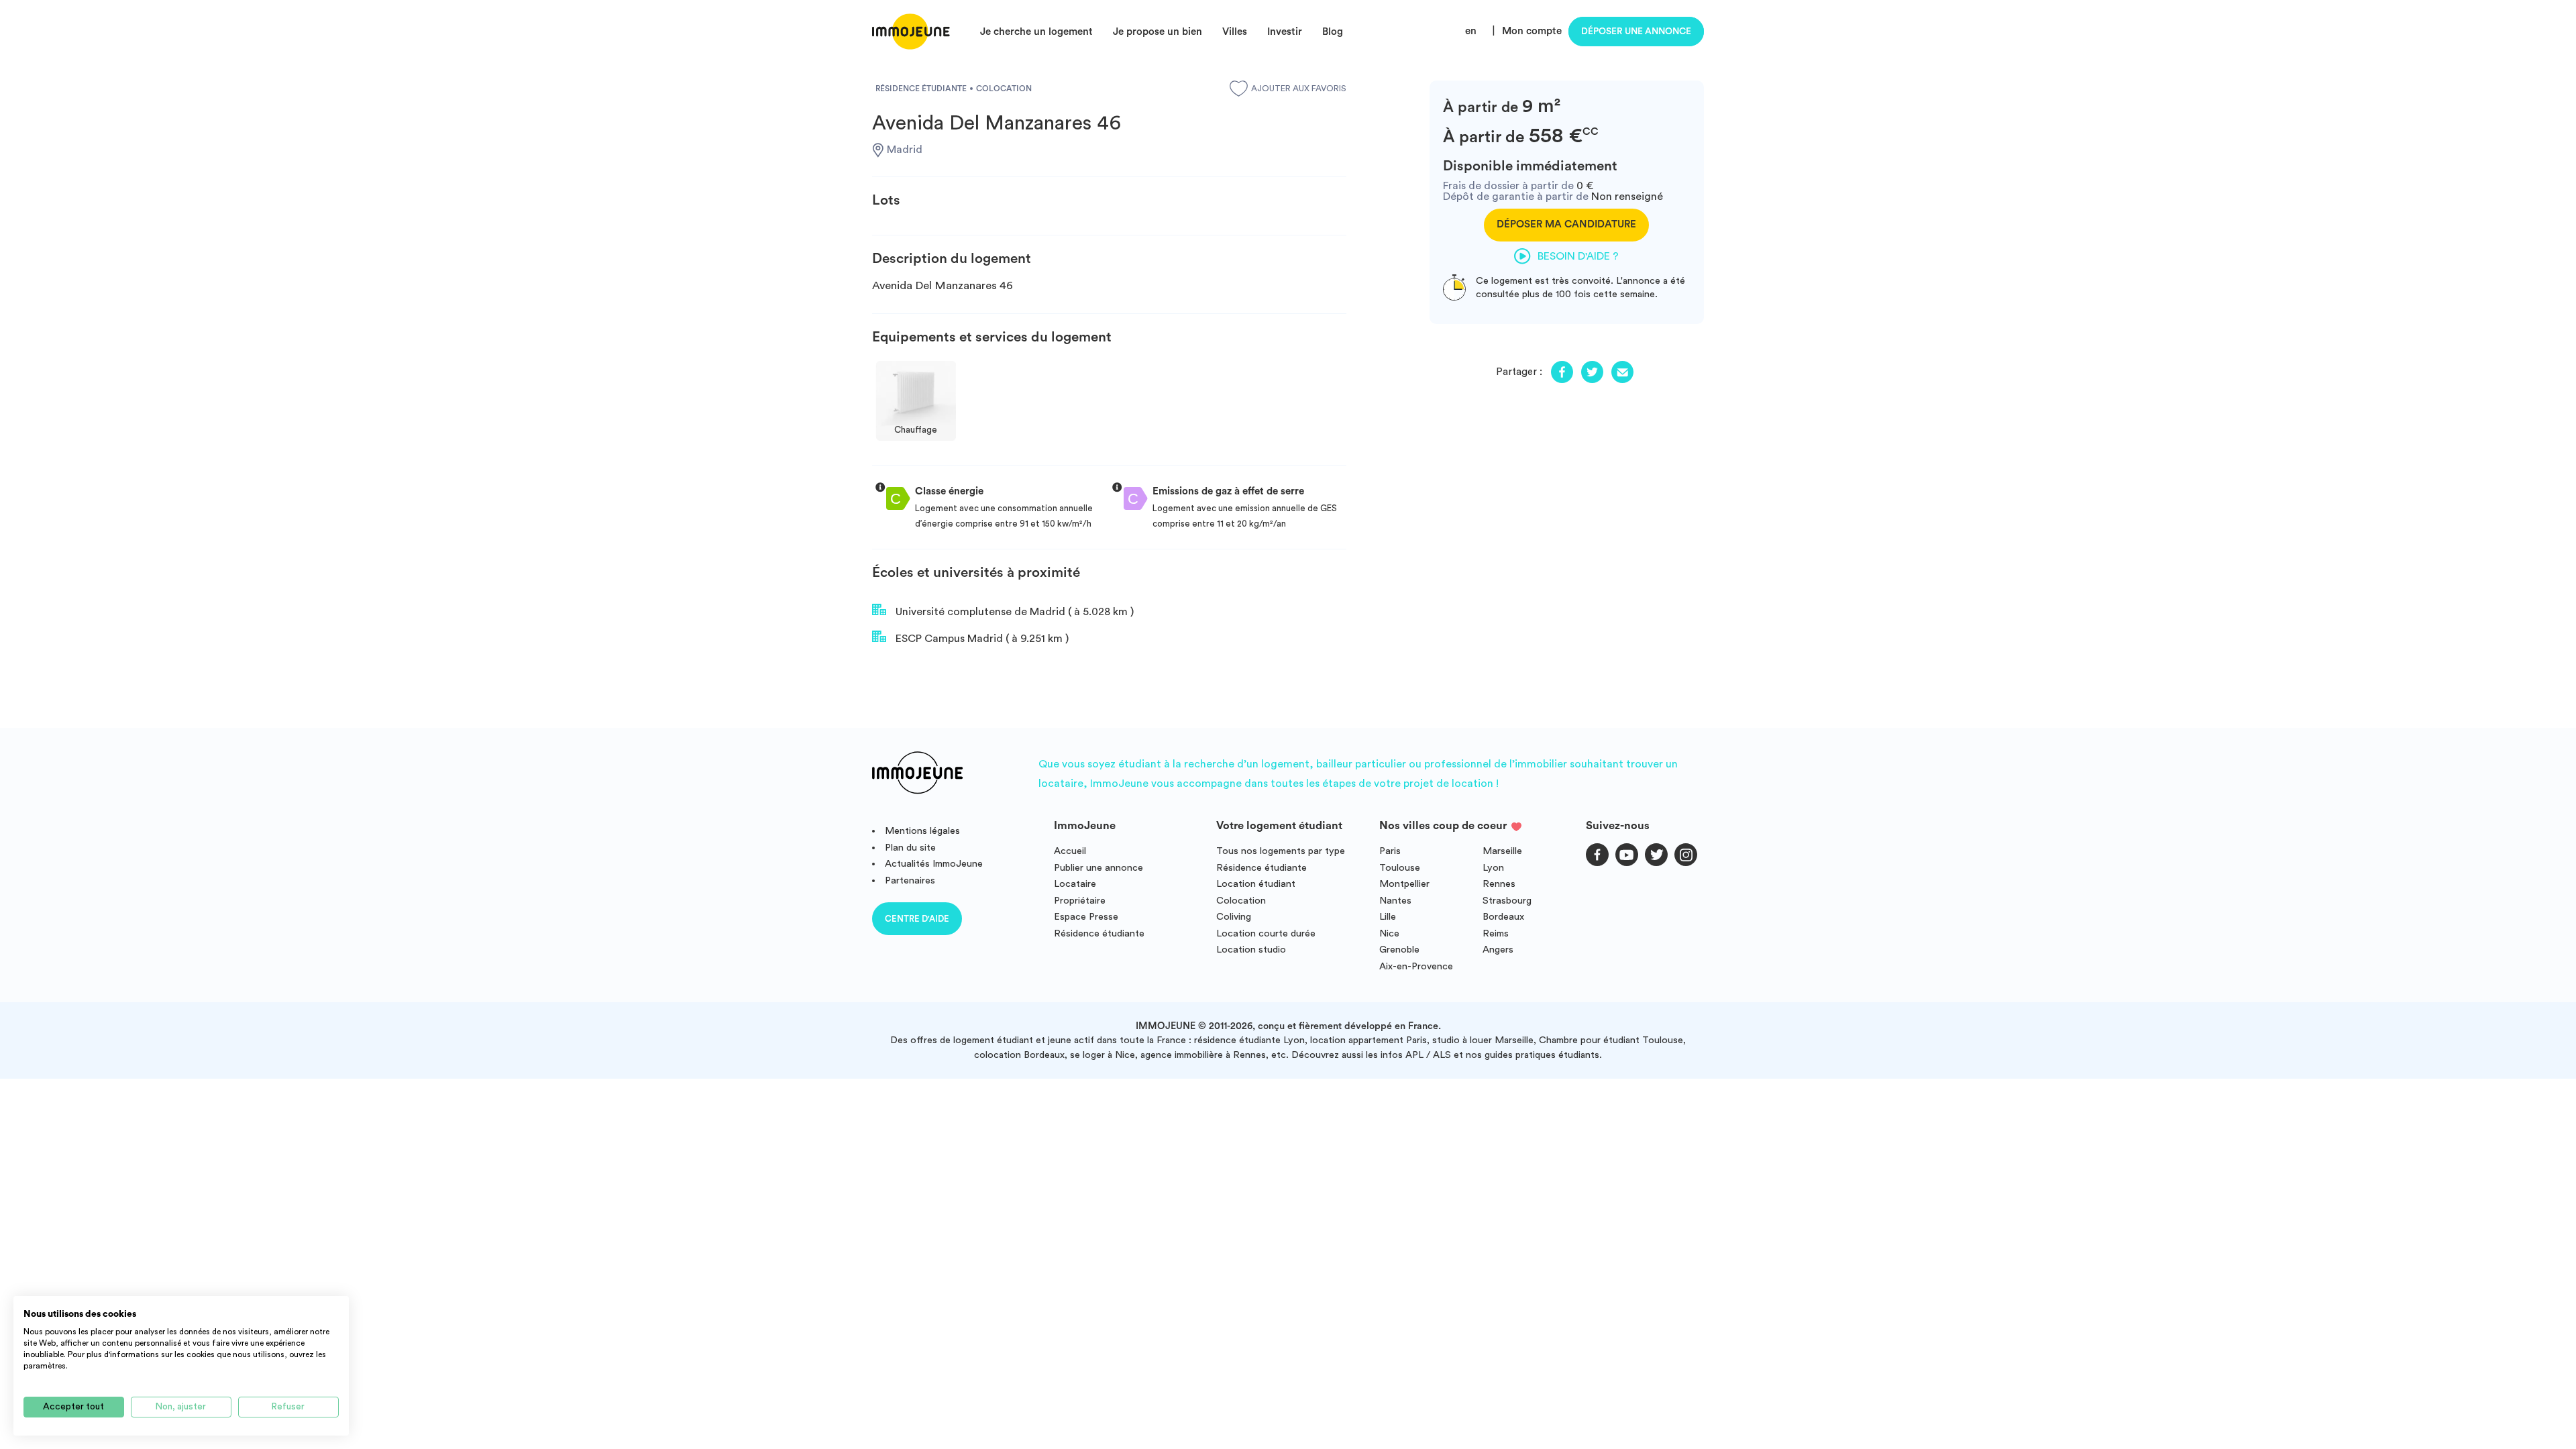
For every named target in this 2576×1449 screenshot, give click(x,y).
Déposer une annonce (1636, 32)
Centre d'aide (917, 919)
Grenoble (1399, 950)
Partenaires (910, 880)
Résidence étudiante (1099, 933)
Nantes (1395, 901)
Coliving (1234, 917)
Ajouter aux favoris (1299, 89)
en (1471, 31)
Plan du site (910, 848)
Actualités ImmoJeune (934, 864)
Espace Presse (1086, 917)
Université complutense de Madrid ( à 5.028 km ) (1013, 612)
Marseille (1502, 851)
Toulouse (1400, 868)
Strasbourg (1507, 901)
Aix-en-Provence (1416, 966)
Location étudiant (1256, 884)
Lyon (1493, 868)
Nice (1389, 933)
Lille (1388, 917)
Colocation (1241, 901)
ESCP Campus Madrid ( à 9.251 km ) (981, 639)
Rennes (1499, 884)
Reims (1496, 933)
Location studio (1251, 950)
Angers (1498, 950)
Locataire (1075, 884)
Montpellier (1404, 884)
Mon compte (1532, 31)
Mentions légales (922, 831)
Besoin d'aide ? (1578, 256)
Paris (1390, 851)
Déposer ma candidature (1566, 224)
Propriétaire (1080, 901)
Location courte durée (1266, 933)
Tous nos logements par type (1281, 851)
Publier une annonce (1098, 868)
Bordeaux (1503, 917)
